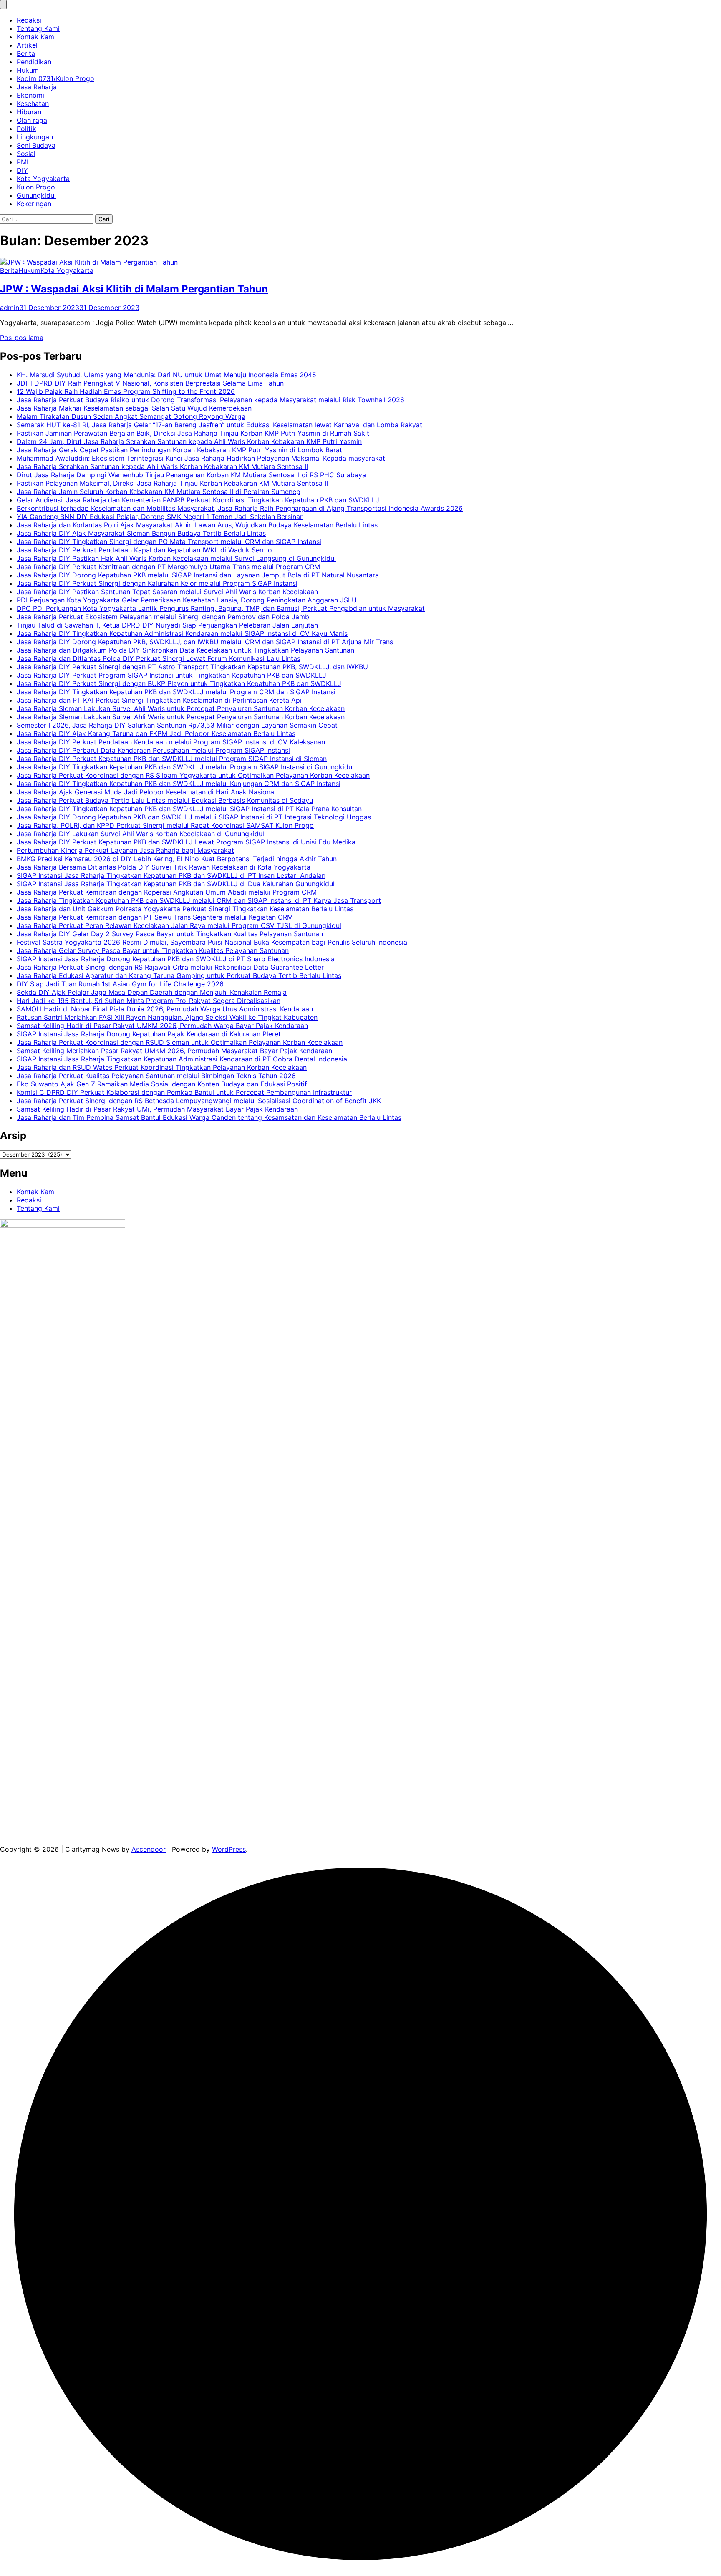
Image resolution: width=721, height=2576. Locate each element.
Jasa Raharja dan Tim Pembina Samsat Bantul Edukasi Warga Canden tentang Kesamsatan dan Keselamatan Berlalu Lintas (209, 1117)
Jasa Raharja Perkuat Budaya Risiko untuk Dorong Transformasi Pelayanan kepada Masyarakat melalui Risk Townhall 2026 (211, 400)
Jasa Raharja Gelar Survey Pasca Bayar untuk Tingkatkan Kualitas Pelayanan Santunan (153, 950)
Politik (26, 129)
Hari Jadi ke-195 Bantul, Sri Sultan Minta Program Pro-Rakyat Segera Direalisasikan (149, 1001)
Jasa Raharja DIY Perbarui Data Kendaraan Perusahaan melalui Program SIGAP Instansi (153, 750)
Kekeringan (34, 204)
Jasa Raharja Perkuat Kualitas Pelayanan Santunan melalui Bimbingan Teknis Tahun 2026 (156, 1076)
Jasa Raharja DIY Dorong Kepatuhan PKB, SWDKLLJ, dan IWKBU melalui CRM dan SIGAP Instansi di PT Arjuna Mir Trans (205, 642)
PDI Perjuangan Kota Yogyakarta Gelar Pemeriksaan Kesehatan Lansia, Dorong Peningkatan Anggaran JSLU (187, 600)
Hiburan (29, 112)
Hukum (28, 70)
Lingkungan (35, 137)
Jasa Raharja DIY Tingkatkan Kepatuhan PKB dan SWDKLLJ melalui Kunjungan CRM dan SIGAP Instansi (179, 784)
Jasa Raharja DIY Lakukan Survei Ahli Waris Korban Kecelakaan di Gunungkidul (140, 834)
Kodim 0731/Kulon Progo (55, 78)
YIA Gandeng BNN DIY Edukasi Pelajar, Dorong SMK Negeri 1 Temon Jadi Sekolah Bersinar (160, 517)
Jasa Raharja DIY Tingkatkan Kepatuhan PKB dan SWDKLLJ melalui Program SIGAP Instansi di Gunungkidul (185, 767)
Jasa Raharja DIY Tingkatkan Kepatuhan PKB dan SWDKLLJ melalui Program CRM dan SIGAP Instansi (176, 692)
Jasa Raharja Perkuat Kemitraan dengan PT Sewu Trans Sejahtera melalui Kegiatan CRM (155, 917)
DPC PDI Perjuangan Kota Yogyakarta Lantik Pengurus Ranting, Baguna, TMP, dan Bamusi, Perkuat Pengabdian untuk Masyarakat (221, 608)
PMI (23, 162)
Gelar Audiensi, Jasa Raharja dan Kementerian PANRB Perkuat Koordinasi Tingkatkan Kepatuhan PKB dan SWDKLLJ (198, 500)
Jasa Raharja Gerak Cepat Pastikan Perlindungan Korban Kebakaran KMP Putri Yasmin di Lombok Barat (179, 450)
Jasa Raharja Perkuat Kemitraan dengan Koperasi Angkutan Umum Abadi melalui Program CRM (167, 892)
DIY (22, 170)
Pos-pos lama (22, 338)
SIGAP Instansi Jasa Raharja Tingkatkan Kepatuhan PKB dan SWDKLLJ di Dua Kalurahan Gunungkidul (176, 884)
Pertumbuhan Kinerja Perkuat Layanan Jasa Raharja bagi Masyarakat (125, 850)
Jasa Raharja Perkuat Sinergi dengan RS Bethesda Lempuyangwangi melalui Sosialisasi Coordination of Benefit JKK (199, 1101)
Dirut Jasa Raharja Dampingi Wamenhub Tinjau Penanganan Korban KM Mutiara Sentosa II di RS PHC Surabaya (191, 475)
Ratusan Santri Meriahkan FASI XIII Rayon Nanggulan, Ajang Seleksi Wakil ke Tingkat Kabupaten (167, 1017)
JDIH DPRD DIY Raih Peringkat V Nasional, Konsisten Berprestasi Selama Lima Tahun (150, 383)
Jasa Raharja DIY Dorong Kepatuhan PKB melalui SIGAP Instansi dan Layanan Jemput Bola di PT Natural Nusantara (198, 575)
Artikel (27, 45)
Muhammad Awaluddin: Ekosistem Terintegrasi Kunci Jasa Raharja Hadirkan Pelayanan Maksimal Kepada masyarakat (201, 458)
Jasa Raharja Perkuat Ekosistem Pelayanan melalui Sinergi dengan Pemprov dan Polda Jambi (164, 617)
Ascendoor (149, 1849)
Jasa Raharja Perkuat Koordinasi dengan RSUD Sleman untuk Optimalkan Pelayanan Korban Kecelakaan (180, 1042)
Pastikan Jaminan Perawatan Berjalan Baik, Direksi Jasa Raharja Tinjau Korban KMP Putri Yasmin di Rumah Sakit (193, 433)
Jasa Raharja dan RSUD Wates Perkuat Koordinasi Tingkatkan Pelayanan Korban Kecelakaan (162, 1067)
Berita (26, 53)
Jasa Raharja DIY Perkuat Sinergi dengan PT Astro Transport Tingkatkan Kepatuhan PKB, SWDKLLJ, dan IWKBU (192, 667)
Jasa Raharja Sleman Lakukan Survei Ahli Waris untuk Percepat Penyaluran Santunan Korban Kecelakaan (181, 708)
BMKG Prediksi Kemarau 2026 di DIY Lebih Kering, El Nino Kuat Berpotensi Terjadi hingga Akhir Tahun (177, 859)
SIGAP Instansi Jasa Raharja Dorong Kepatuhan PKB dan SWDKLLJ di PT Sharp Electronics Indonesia (176, 959)
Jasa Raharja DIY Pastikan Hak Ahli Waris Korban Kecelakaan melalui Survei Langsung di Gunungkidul (176, 558)
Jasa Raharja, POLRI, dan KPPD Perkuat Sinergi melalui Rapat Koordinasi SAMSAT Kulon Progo (165, 825)
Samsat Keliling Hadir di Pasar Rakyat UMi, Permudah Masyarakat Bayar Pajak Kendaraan (157, 1109)
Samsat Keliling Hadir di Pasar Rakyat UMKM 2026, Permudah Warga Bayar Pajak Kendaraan (162, 1026)
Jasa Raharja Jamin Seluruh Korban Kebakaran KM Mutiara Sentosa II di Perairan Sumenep (159, 492)
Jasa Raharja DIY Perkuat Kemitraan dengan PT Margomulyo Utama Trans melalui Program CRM (168, 567)
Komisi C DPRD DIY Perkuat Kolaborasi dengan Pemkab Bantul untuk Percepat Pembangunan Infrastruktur (184, 1092)
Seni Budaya (36, 145)
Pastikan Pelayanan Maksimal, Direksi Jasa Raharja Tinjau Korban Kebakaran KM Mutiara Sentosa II (172, 483)
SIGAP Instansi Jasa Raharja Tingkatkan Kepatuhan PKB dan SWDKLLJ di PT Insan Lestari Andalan (171, 875)
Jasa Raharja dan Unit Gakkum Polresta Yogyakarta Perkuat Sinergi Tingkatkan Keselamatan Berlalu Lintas (185, 909)
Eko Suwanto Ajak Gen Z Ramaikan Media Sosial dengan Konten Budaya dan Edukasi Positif (162, 1084)
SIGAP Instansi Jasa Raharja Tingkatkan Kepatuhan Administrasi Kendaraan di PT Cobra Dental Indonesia (182, 1059)
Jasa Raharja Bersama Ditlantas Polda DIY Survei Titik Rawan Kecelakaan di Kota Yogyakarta (164, 867)
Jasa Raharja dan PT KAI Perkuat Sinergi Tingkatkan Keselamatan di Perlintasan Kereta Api (159, 700)
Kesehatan (33, 103)
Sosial (26, 154)
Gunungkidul (36, 195)
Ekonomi (30, 95)
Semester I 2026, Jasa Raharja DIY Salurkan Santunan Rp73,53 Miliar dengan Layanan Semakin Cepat (177, 725)
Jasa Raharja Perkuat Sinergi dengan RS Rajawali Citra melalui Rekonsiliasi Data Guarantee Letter (170, 967)
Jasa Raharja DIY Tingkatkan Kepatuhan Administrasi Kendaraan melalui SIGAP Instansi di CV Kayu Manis (182, 633)
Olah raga (32, 120)
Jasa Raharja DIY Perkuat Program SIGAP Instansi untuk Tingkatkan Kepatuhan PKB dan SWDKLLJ (171, 675)
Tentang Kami (38, 28)
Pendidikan (34, 62)
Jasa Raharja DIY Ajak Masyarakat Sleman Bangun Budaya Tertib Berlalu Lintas (141, 533)
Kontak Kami (36, 37)
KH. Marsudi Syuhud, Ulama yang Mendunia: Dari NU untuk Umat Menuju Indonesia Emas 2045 (166, 375)
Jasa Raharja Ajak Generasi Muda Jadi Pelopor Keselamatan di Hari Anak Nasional (146, 792)
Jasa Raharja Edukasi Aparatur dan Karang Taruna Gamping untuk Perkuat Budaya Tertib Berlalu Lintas (179, 975)
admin (10, 308)
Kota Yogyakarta (43, 179)
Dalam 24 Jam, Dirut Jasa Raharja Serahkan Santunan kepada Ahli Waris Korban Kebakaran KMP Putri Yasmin (189, 441)
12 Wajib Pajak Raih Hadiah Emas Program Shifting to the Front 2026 (126, 391)
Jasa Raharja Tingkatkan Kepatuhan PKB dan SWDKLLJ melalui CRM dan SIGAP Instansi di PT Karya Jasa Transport (199, 900)
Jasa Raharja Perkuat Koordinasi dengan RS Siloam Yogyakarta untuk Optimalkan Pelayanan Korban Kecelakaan (193, 775)
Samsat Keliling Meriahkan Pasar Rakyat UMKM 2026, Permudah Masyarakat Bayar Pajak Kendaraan (174, 1051)
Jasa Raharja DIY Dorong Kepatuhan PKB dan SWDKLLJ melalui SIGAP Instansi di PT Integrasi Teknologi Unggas (194, 817)
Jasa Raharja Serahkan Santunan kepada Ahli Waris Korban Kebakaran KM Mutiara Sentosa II (162, 466)
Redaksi (29, 20)
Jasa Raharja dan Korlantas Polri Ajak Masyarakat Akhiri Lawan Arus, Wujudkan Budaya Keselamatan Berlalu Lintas (197, 525)
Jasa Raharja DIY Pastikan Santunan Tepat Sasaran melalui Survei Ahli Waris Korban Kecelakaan (167, 592)
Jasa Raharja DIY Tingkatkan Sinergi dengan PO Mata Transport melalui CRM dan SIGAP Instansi (169, 542)
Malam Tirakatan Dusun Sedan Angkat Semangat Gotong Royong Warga (131, 416)
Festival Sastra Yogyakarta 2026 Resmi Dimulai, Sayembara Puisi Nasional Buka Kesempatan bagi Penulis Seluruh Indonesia (212, 942)
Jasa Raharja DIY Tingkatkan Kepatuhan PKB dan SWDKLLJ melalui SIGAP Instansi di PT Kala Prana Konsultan (189, 809)
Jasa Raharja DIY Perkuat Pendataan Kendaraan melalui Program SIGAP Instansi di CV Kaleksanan (171, 742)
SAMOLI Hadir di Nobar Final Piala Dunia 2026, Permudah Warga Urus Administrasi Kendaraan (165, 1009)
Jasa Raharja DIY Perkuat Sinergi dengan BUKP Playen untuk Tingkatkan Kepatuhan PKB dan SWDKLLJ (179, 683)
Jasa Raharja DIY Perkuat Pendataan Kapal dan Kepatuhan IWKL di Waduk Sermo (144, 550)
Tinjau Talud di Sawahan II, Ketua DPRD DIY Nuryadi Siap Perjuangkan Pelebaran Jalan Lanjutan (167, 625)
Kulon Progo (36, 187)
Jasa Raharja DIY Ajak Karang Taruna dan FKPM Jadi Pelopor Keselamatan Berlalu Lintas (156, 733)
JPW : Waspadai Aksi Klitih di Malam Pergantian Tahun (134, 289)
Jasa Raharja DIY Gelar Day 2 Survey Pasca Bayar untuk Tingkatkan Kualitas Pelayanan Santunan (170, 934)
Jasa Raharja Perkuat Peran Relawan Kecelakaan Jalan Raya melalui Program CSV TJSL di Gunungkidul (179, 925)
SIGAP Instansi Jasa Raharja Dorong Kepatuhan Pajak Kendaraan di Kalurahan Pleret (149, 1034)
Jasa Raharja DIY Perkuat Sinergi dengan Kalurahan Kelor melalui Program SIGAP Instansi (157, 583)
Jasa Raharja (37, 87)
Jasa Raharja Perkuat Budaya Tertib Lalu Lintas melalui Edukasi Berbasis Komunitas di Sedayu (165, 800)
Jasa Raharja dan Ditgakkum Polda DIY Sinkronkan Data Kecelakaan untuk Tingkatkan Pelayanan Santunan (185, 650)
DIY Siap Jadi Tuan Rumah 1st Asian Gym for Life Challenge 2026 (120, 984)
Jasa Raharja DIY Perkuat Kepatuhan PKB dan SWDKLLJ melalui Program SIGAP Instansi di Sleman (172, 759)
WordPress (229, 1849)
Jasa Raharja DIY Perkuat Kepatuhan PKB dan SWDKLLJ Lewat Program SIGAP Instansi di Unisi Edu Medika (186, 842)
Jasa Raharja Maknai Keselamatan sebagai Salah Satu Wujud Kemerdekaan (134, 408)
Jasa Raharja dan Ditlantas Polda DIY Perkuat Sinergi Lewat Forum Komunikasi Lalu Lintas (159, 658)
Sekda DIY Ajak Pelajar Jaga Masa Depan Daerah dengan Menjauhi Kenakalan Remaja (152, 992)
